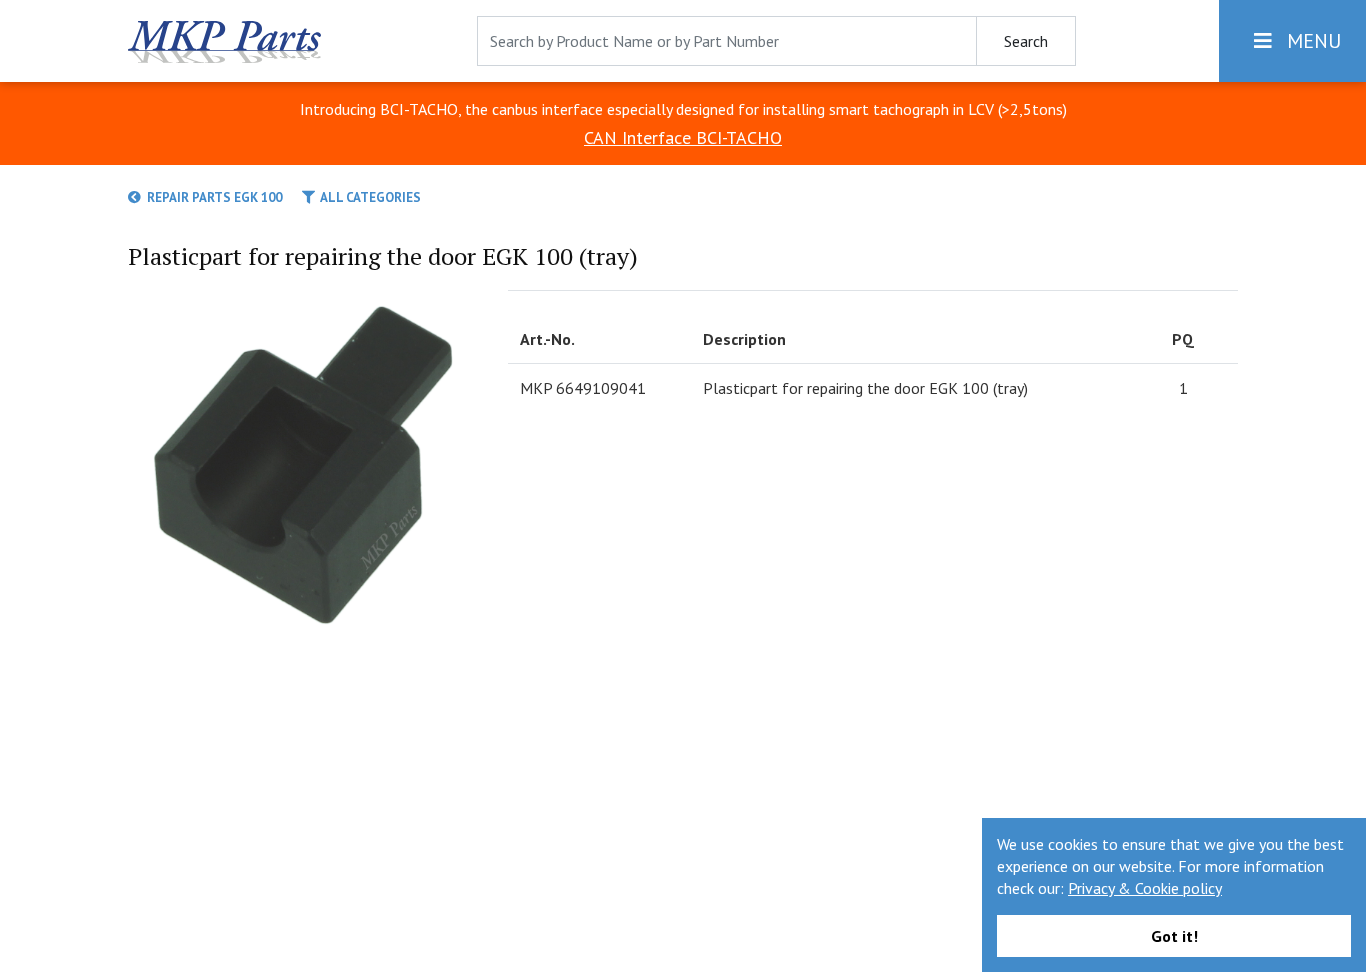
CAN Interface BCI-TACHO (683, 137)
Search (1026, 41)
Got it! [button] (1174, 936)
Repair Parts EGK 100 (211, 197)
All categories (368, 197)
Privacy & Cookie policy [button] (1145, 888)
